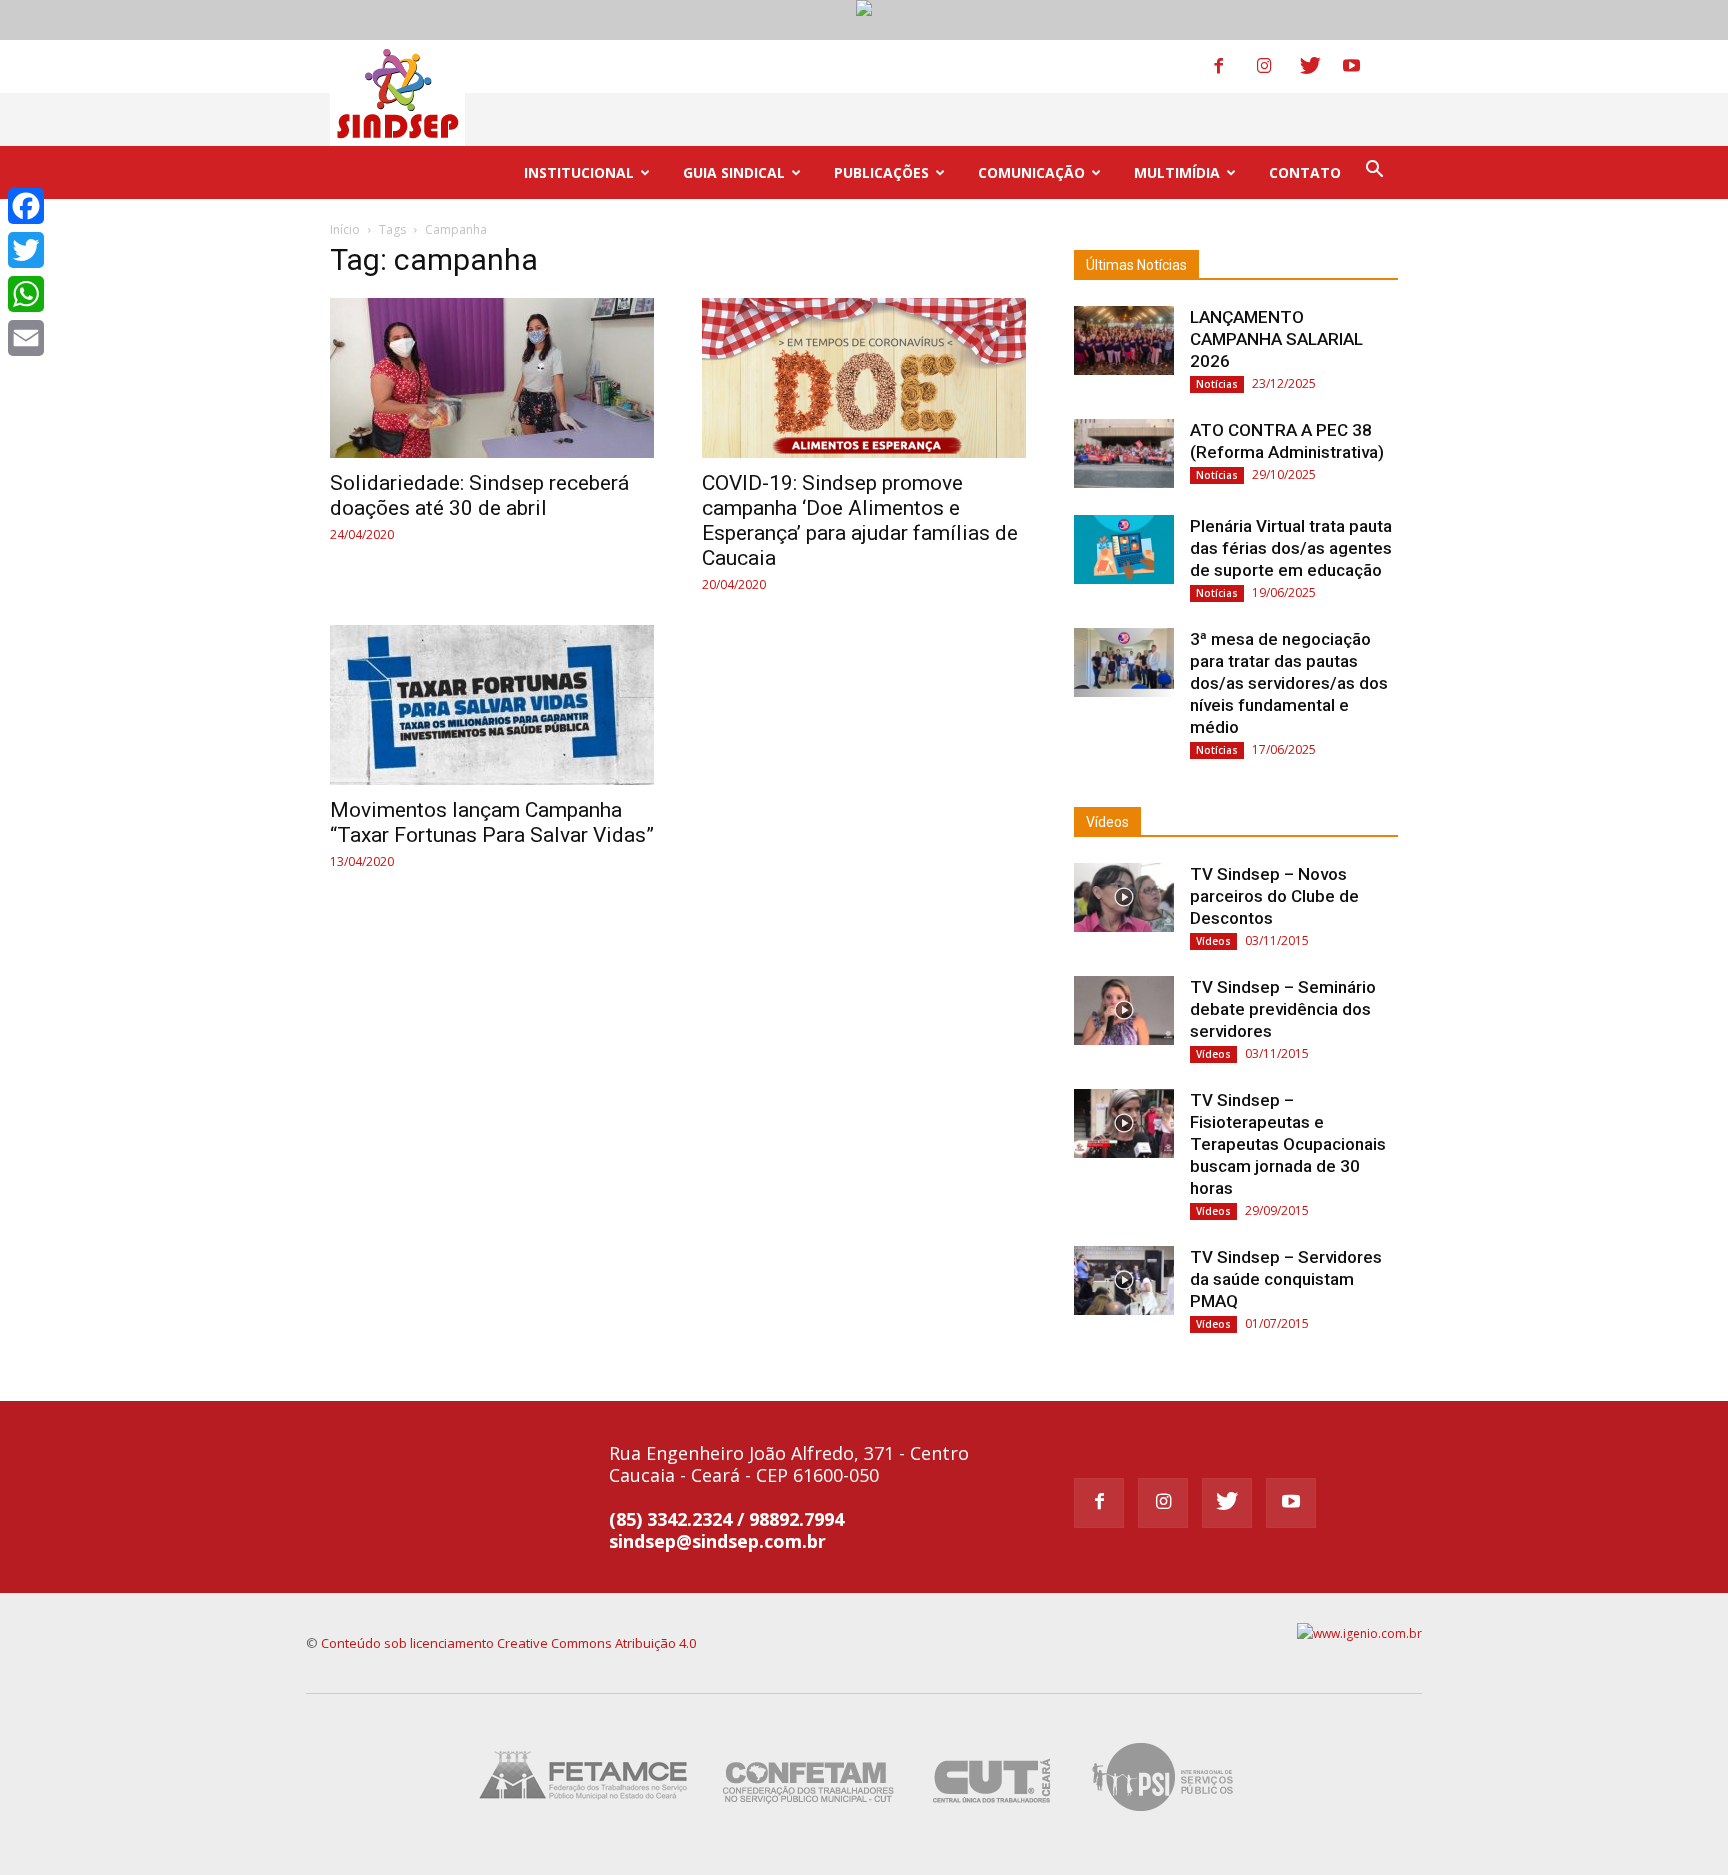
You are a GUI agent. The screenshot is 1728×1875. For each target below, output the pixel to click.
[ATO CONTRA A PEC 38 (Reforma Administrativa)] (1124, 453)
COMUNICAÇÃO (1031, 172)
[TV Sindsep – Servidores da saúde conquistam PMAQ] (1124, 1280)
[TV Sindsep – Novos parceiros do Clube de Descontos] (1124, 897)
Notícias (1217, 384)
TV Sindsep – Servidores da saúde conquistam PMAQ (1286, 1279)
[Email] (26, 338)
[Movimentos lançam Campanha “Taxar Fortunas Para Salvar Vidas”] (492, 705)
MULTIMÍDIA (1177, 172)
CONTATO (1305, 172)
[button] (1374, 171)
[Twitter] (1320, 66)
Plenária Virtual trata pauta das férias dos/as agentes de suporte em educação (1291, 548)
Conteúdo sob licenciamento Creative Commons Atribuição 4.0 (508, 1643)
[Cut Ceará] (992, 1814)
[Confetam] (807, 1814)
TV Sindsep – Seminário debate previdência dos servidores (1283, 1009)
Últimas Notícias (1136, 265)
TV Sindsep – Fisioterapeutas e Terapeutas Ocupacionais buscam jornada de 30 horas (1288, 1144)
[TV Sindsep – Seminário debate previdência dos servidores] (1124, 1010)
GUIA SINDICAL (734, 172)
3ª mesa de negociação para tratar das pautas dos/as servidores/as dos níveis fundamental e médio (1289, 683)
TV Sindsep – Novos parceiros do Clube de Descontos (1274, 896)
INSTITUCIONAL (579, 172)
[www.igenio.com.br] (1359, 1633)
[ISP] (1165, 1814)
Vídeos (1107, 822)
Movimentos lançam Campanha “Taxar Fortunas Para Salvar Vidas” (492, 822)
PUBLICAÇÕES (881, 172)
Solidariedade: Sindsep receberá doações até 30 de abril (479, 495)
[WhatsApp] (26, 294)
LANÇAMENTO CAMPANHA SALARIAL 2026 (1276, 339)
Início (345, 229)
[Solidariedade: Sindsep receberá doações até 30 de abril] (492, 378)
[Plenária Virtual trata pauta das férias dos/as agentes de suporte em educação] (1124, 549)
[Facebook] (1234, 66)
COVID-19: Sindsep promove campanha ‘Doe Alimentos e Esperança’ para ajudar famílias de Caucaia (860, 520)
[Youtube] (1363, 66)
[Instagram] (1277, 66)
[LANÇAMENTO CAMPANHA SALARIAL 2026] (1124, 340)
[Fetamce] (588, 1814)
